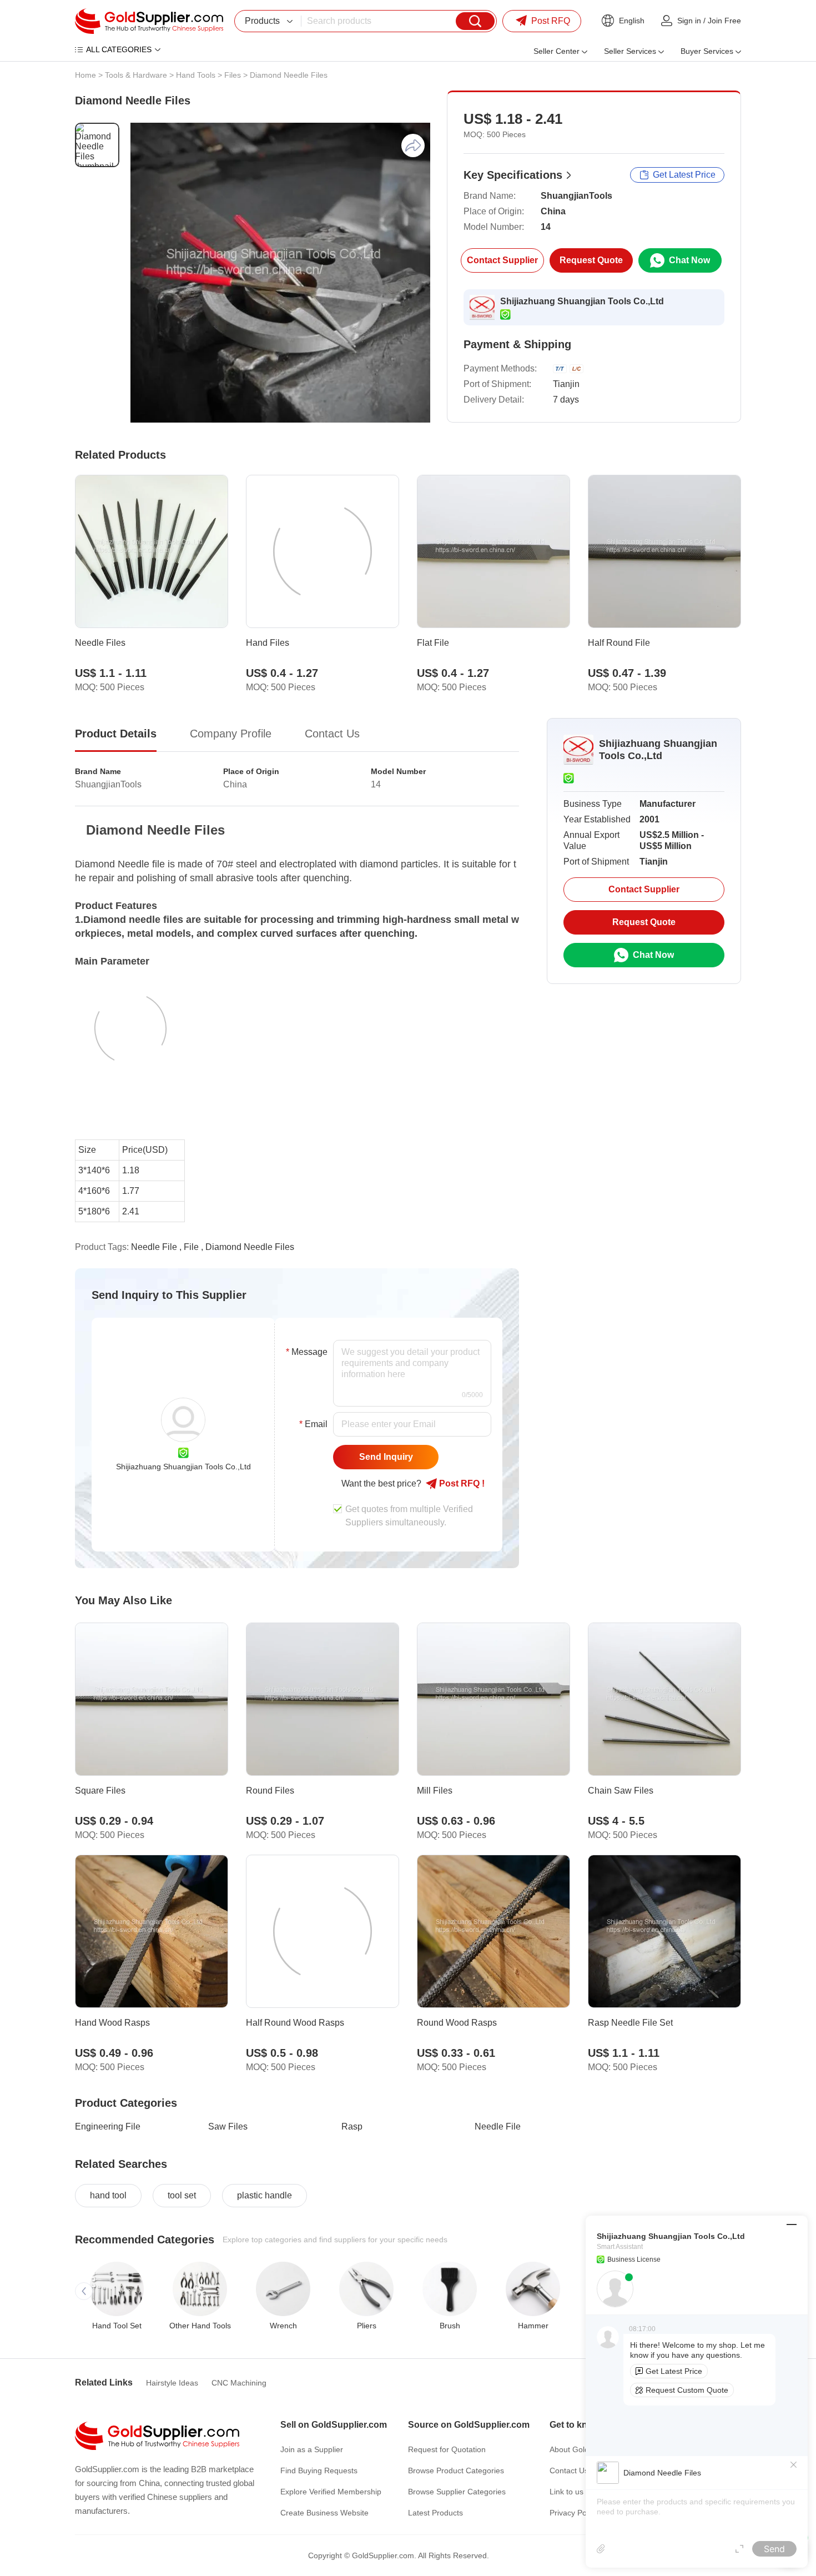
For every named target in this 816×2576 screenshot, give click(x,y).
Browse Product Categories (456, 2470)
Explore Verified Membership (331, 2492)
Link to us (566, 2492)
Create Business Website (324, 2513)
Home (85, 75)
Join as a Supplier (312, 2449)
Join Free (724, 21)
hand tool (108, 2195)
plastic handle (265, 2195)
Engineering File (108, 2126)
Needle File (498, 2126)
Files (233, 75)
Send (774, 2549)
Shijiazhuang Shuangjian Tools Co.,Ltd (582, 301)
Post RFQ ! (461, 1483)
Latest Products (435, 2513)
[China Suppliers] (149, 21)
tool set (182, 2195)
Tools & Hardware (136, 75)
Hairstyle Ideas (172, 2383)
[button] (84, 2291)
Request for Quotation (447, 2449)
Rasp (352, 2126)
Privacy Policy (574, 2513)
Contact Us (569, 2470)
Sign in (689, 21)
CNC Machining (239, 2383)
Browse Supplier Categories (457, 2492)
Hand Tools (196, 75)
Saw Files (228, 2126)
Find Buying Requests (319, 2470)
